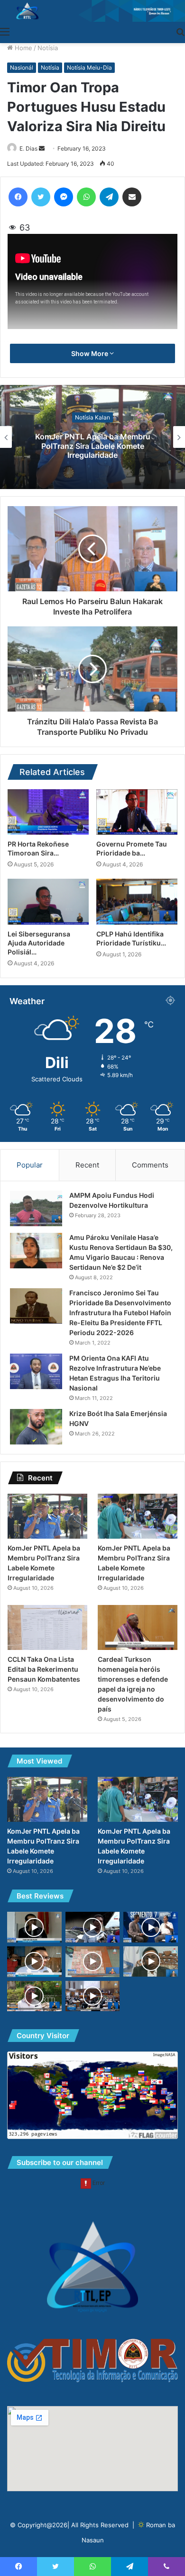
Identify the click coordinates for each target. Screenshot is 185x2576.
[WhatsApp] (86, 197)
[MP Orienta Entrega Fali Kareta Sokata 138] (93, 1927)
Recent (87, 1165)
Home (23, 48)
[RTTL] (92, 11)
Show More (90, 353)
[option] (92, 437)
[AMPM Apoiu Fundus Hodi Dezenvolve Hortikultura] (36, 1208)
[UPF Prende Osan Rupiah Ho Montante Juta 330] (93, 1962)
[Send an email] (42, 148)
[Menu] (5, 31)
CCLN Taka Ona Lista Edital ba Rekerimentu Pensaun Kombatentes (44, 1669)
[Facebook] (18, 197)
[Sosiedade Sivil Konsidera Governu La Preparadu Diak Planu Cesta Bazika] (151, 1927)
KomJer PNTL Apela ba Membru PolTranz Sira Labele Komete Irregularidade (93, 446)
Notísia (48, 48)
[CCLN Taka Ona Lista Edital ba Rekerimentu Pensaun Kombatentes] (47, 1627)
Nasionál (22, 67)
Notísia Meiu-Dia (89, 67)
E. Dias (28, 148)
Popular (30, 1165)
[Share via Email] (132, 197)
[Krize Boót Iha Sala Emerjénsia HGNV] (36, 1427)
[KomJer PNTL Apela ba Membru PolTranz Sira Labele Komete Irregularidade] (47, 1516)
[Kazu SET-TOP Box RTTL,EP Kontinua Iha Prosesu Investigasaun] (151, 1961)
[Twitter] (41, 197)
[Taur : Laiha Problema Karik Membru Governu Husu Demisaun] (34, 1927)
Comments (150, 1165)
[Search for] (180, 31)
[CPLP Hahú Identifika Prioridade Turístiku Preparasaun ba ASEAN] (137, 901)
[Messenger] (64, 197)
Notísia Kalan (92, 417)
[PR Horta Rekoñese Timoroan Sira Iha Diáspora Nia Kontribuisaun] (48, 812)
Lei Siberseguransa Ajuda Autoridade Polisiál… (39, 943)
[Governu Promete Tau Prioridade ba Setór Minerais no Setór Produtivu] (137, 812)
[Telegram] (109, 197)
